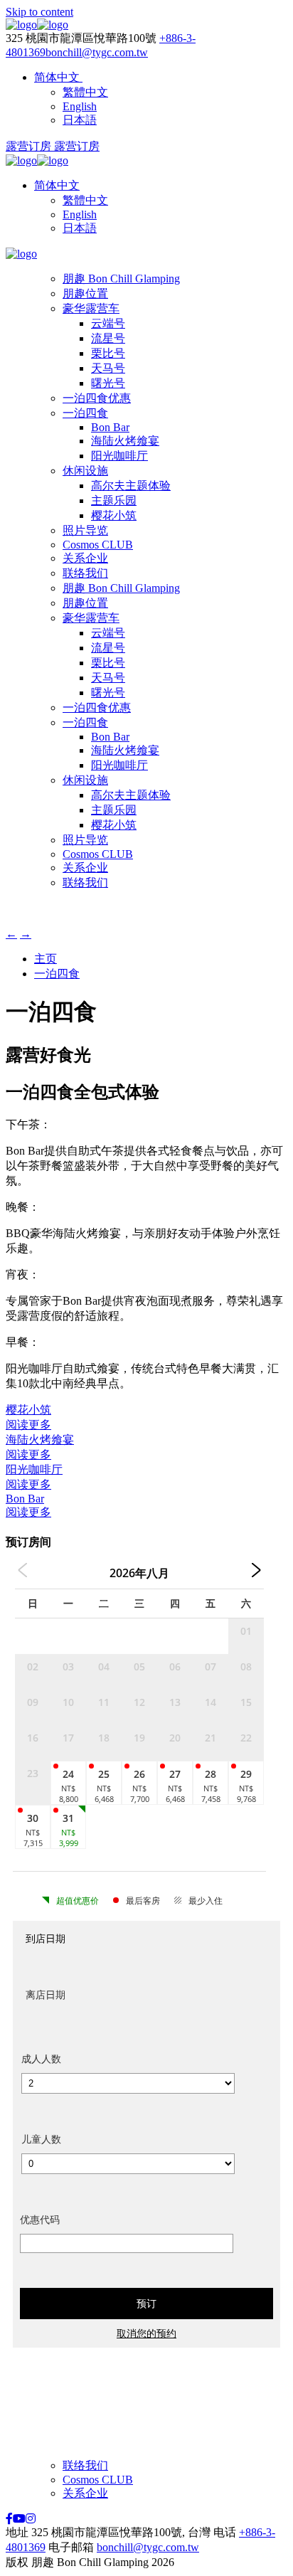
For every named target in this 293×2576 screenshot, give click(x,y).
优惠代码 (40, 2219)
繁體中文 (85, 200)
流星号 (108, 338)
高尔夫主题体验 (131, 486)
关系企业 (85, 558)
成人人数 (41, 2058)
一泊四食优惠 (97, 398)
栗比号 (108, 353)
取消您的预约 (146, 2333)
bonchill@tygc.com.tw (97, 52)
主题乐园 (114, 500)
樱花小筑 (114, 515)
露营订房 (30, 146)
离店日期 (46, 1994)
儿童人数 (41, 2139)
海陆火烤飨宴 (125, 441)
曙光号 (108, 383)
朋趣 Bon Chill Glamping (121, 279)
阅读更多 (28, 1425)
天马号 (108, 368)
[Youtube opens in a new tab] (19, 2519)
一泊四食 (85, 413)
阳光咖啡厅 (119, 456)
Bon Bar (110, 427)
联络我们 (85, 573)
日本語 (80, 228)
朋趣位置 (85, 293)
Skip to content (39, 12)
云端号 (108, 323)
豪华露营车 (91, 308)
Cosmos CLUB (98, 545)
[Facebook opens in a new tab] (9, 2519)
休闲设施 (85, 471)
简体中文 (57, 185)
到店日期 (46, 1938)
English (80, 214)
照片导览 (85, 530)
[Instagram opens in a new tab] (31, 2519)
